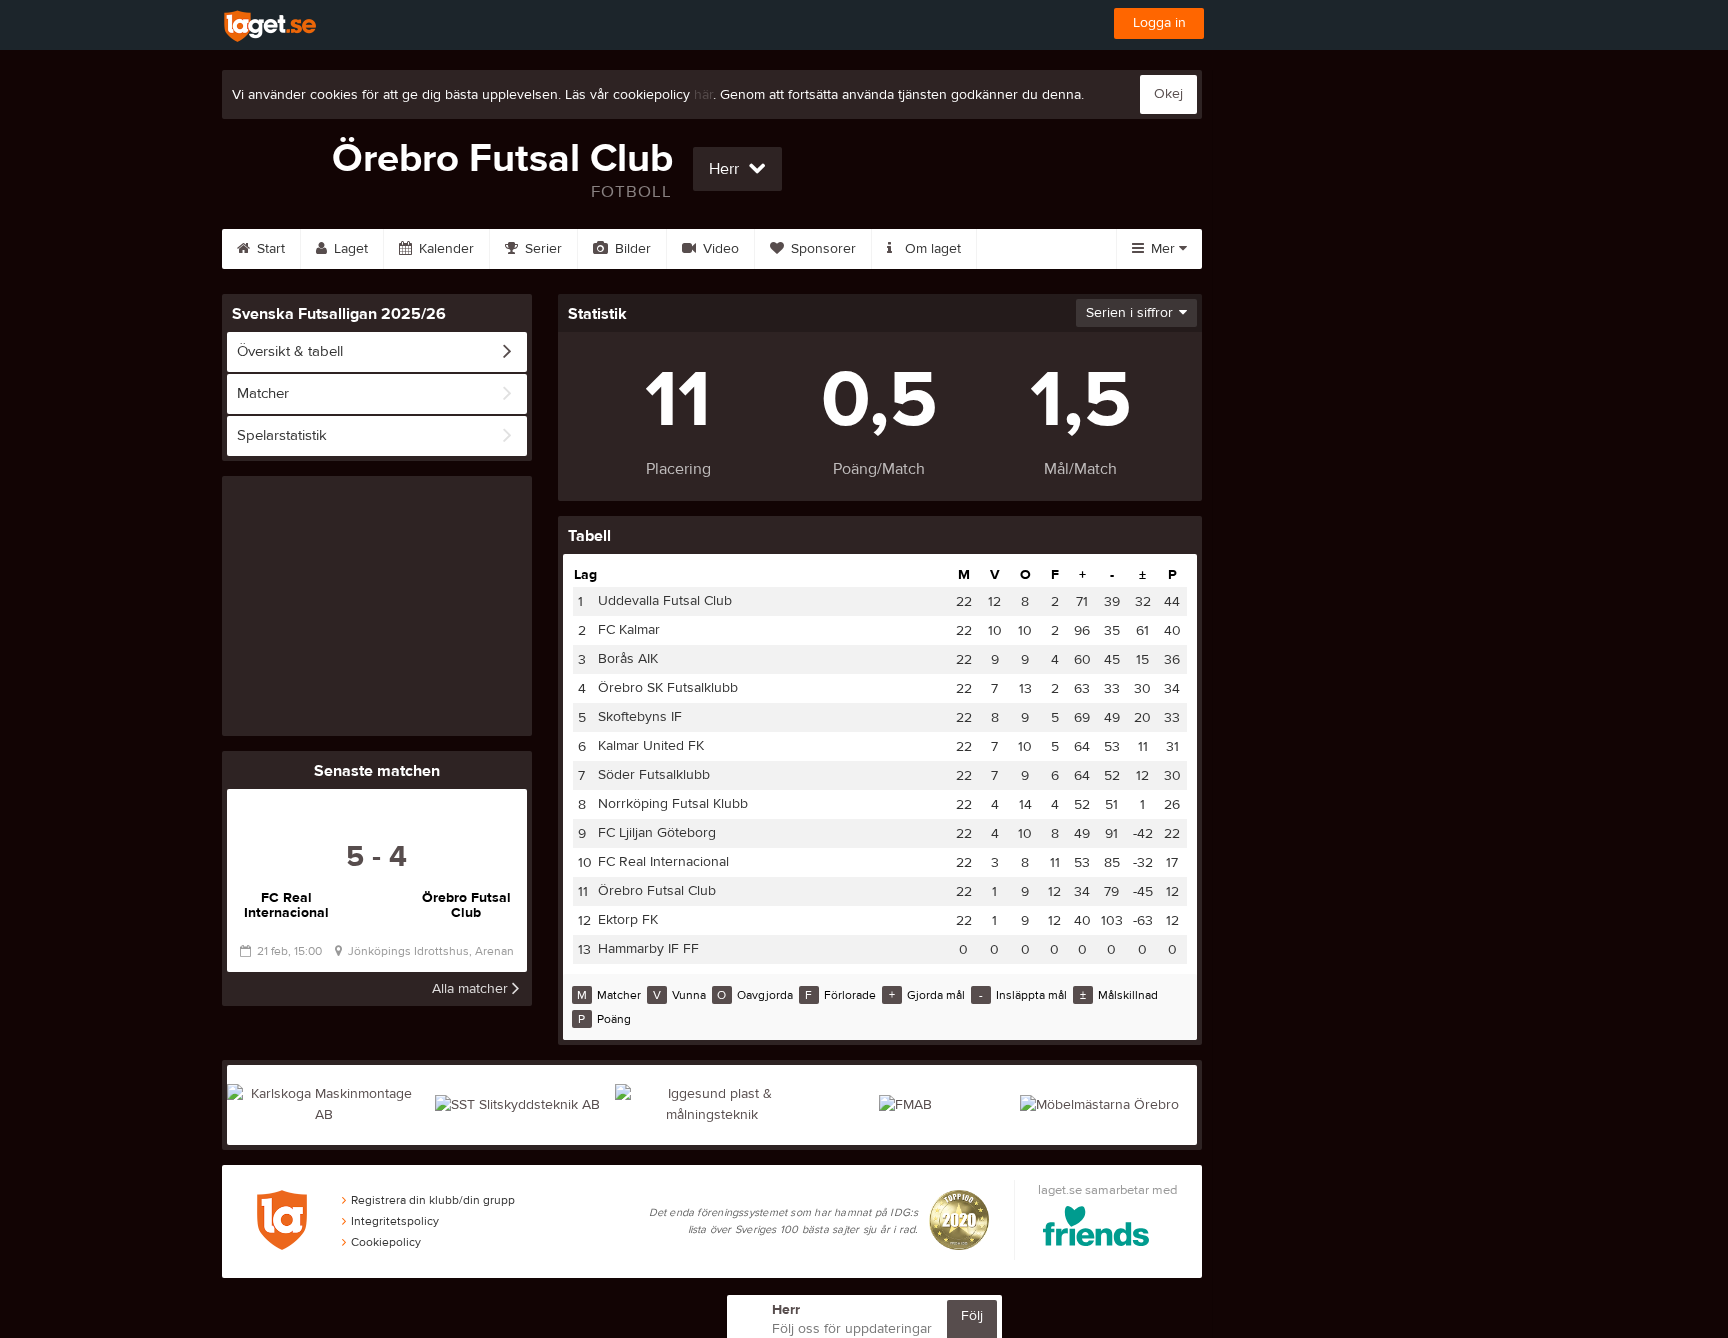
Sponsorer (821, 249)
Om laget (931, 249)
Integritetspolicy (395, 1221)
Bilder (631, 249)
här (703, 95)
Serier (541, 249)
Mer (1163, 249)
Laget (349, 249)
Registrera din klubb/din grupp (433, 1200)
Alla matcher (472, 989)
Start (269, 249)
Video (719, 249)
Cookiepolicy (386, 1242)
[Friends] (1107, 1229)
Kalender (444, 249)
